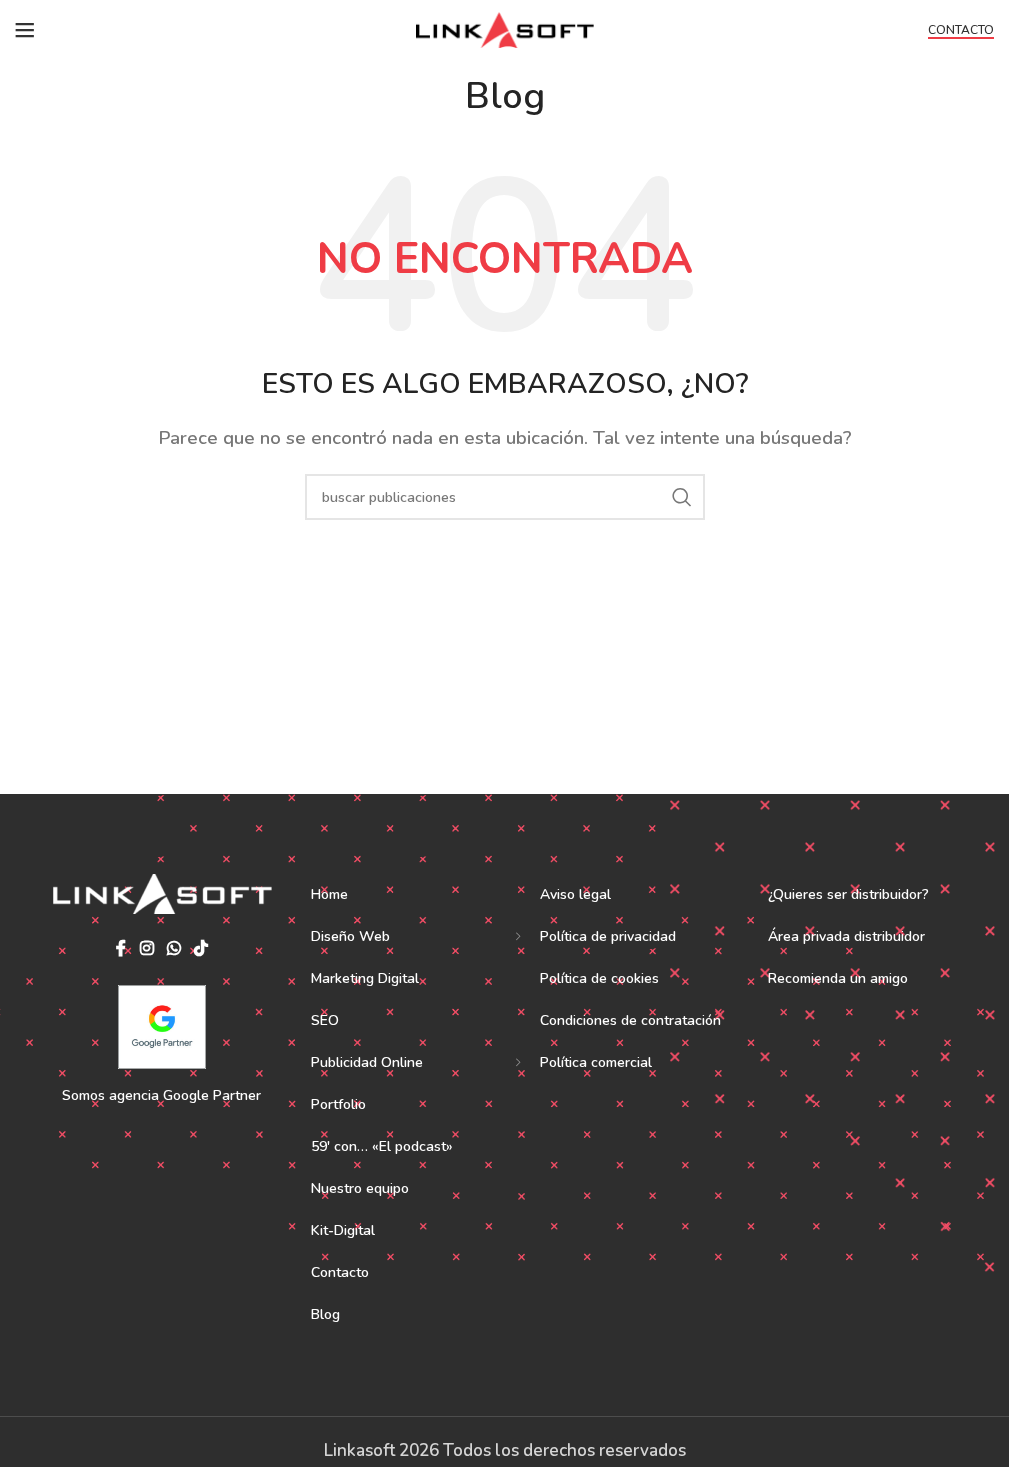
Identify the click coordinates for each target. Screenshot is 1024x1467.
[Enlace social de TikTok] (200, 949)
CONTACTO (961, 30)
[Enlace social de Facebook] (121, 949)
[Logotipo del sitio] (504, 28)
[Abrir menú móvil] (25, 30)
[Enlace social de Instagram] (146, 949)
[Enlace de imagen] (162, 892)
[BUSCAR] (682, 497)
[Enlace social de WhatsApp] (173, 949)
